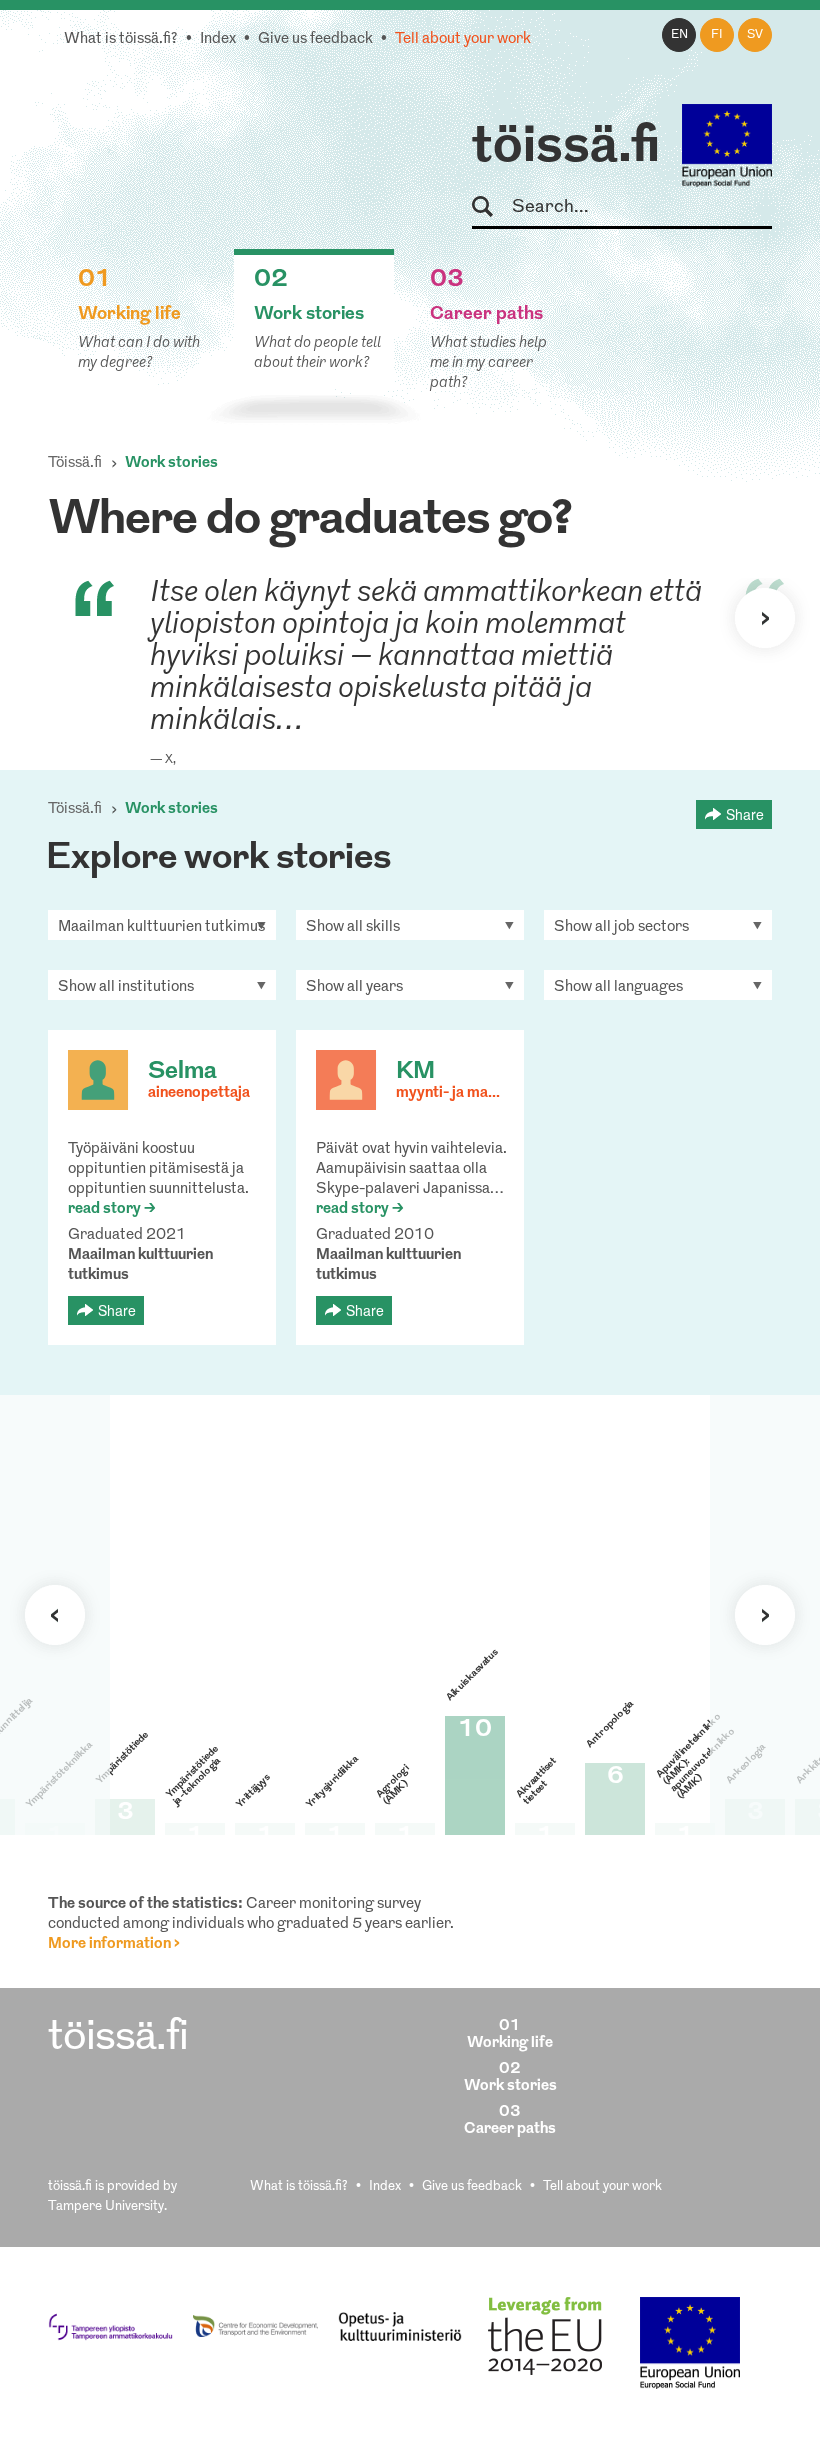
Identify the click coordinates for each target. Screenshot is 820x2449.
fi (717, 35)
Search (491, 207)
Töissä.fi (75, 463)
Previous (55, 1615)
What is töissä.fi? (121, 39)
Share (745, 814)
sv (755, 35)
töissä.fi (566, 148)
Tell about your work (463, 39)
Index (218, 39)
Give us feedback (315, 39)
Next (765, 618)
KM (415, 1072)
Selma (182, 1072)
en (679, 35)
